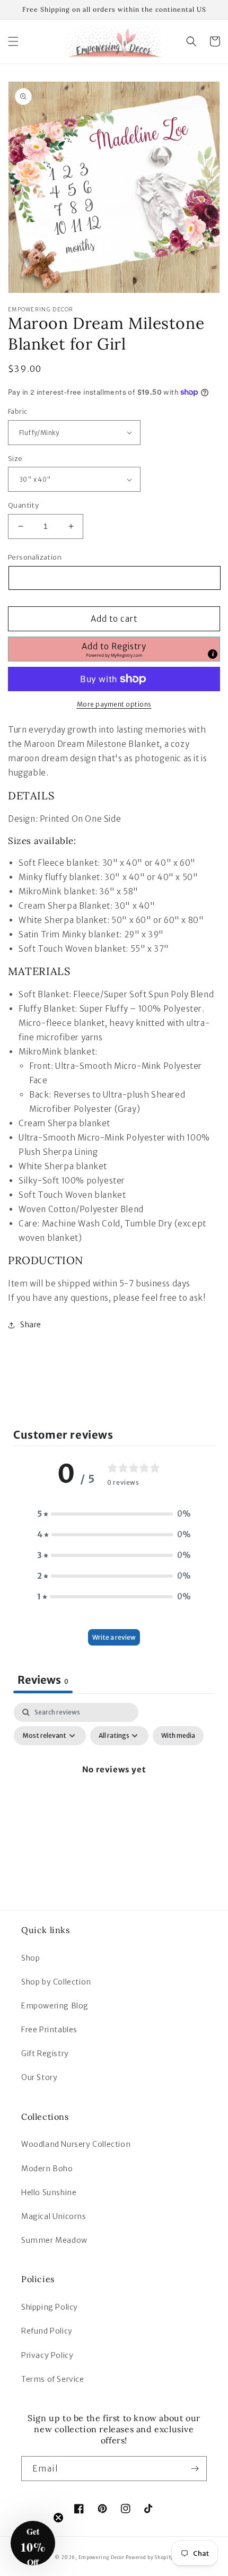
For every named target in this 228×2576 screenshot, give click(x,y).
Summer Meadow (54, 2240)
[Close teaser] (58, 2518)
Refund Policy (47, 2331)
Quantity (23, 505)
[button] (13, 41)
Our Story (39, 2077)
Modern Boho (47, 2169)
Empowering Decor (102, 2557)
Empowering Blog (55, 2006)
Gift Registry (45, 2053)
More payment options (114, 704)
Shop (30, 1958)
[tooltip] (213, 654)
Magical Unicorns (54, 2216)
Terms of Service (53, 2379)
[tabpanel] (114, 1794)
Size (15, 459)
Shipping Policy (50, 2307)
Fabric (18, 411)
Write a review (114, 1637)
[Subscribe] (195, 2469)
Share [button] (31, 1325)
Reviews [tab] (43, 1680)
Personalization (35, 557)
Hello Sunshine (49, 2192)
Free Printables (49, 2030)
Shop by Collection (56, 1982)
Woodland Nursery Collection (76, 2144)
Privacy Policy (47, 2355)
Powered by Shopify (150, 2557)
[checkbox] (178, 1736)
